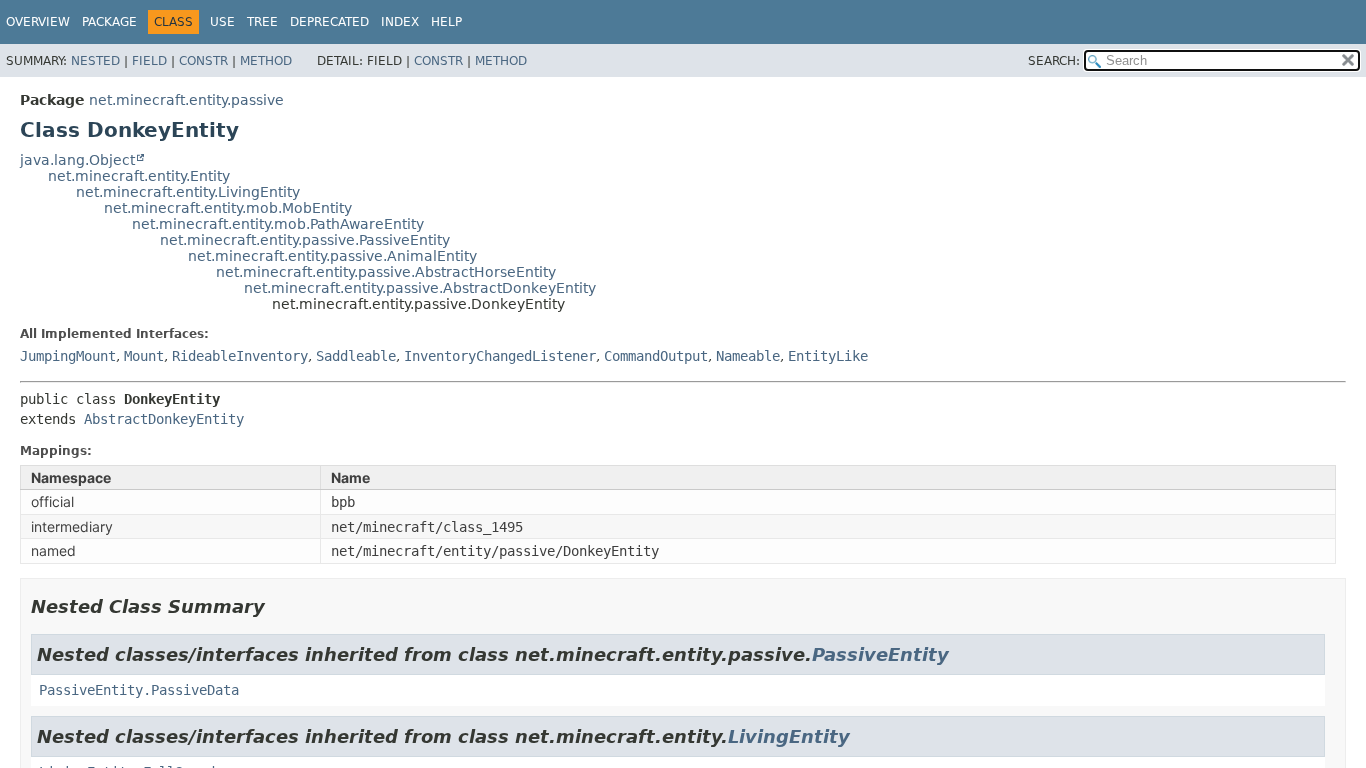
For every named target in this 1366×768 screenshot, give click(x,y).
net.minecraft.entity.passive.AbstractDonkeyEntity (420, 288)
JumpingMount (68, 356)
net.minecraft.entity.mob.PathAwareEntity (278, 224)
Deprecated (329, 22)
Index (400, 22)
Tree (262, 22)
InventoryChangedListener (500, 356)
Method (266, 61)
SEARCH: (1054, 61)
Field (149, 61)
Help (446, 22)
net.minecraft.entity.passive (186, 100)
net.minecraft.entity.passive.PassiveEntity (305, 240)
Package (109, 22)
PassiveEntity (880, 654)
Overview (38, 22)
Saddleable (356, 356)
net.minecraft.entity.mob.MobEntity (228, 208)
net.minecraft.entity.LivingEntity (188, 192)
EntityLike (828, 356)
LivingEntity (789, 736)
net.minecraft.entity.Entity (139, 176)
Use (222, 22)
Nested (95, 61)
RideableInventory (240, 356)
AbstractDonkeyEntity (164, 419)
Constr (203, 61)
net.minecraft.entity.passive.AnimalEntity (332, 256)
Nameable (748, 356)
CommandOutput (656, 356)
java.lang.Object (77, 160)
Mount (144, 356)
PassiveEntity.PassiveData (139, 690)
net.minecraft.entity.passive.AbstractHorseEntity (386, 272)
